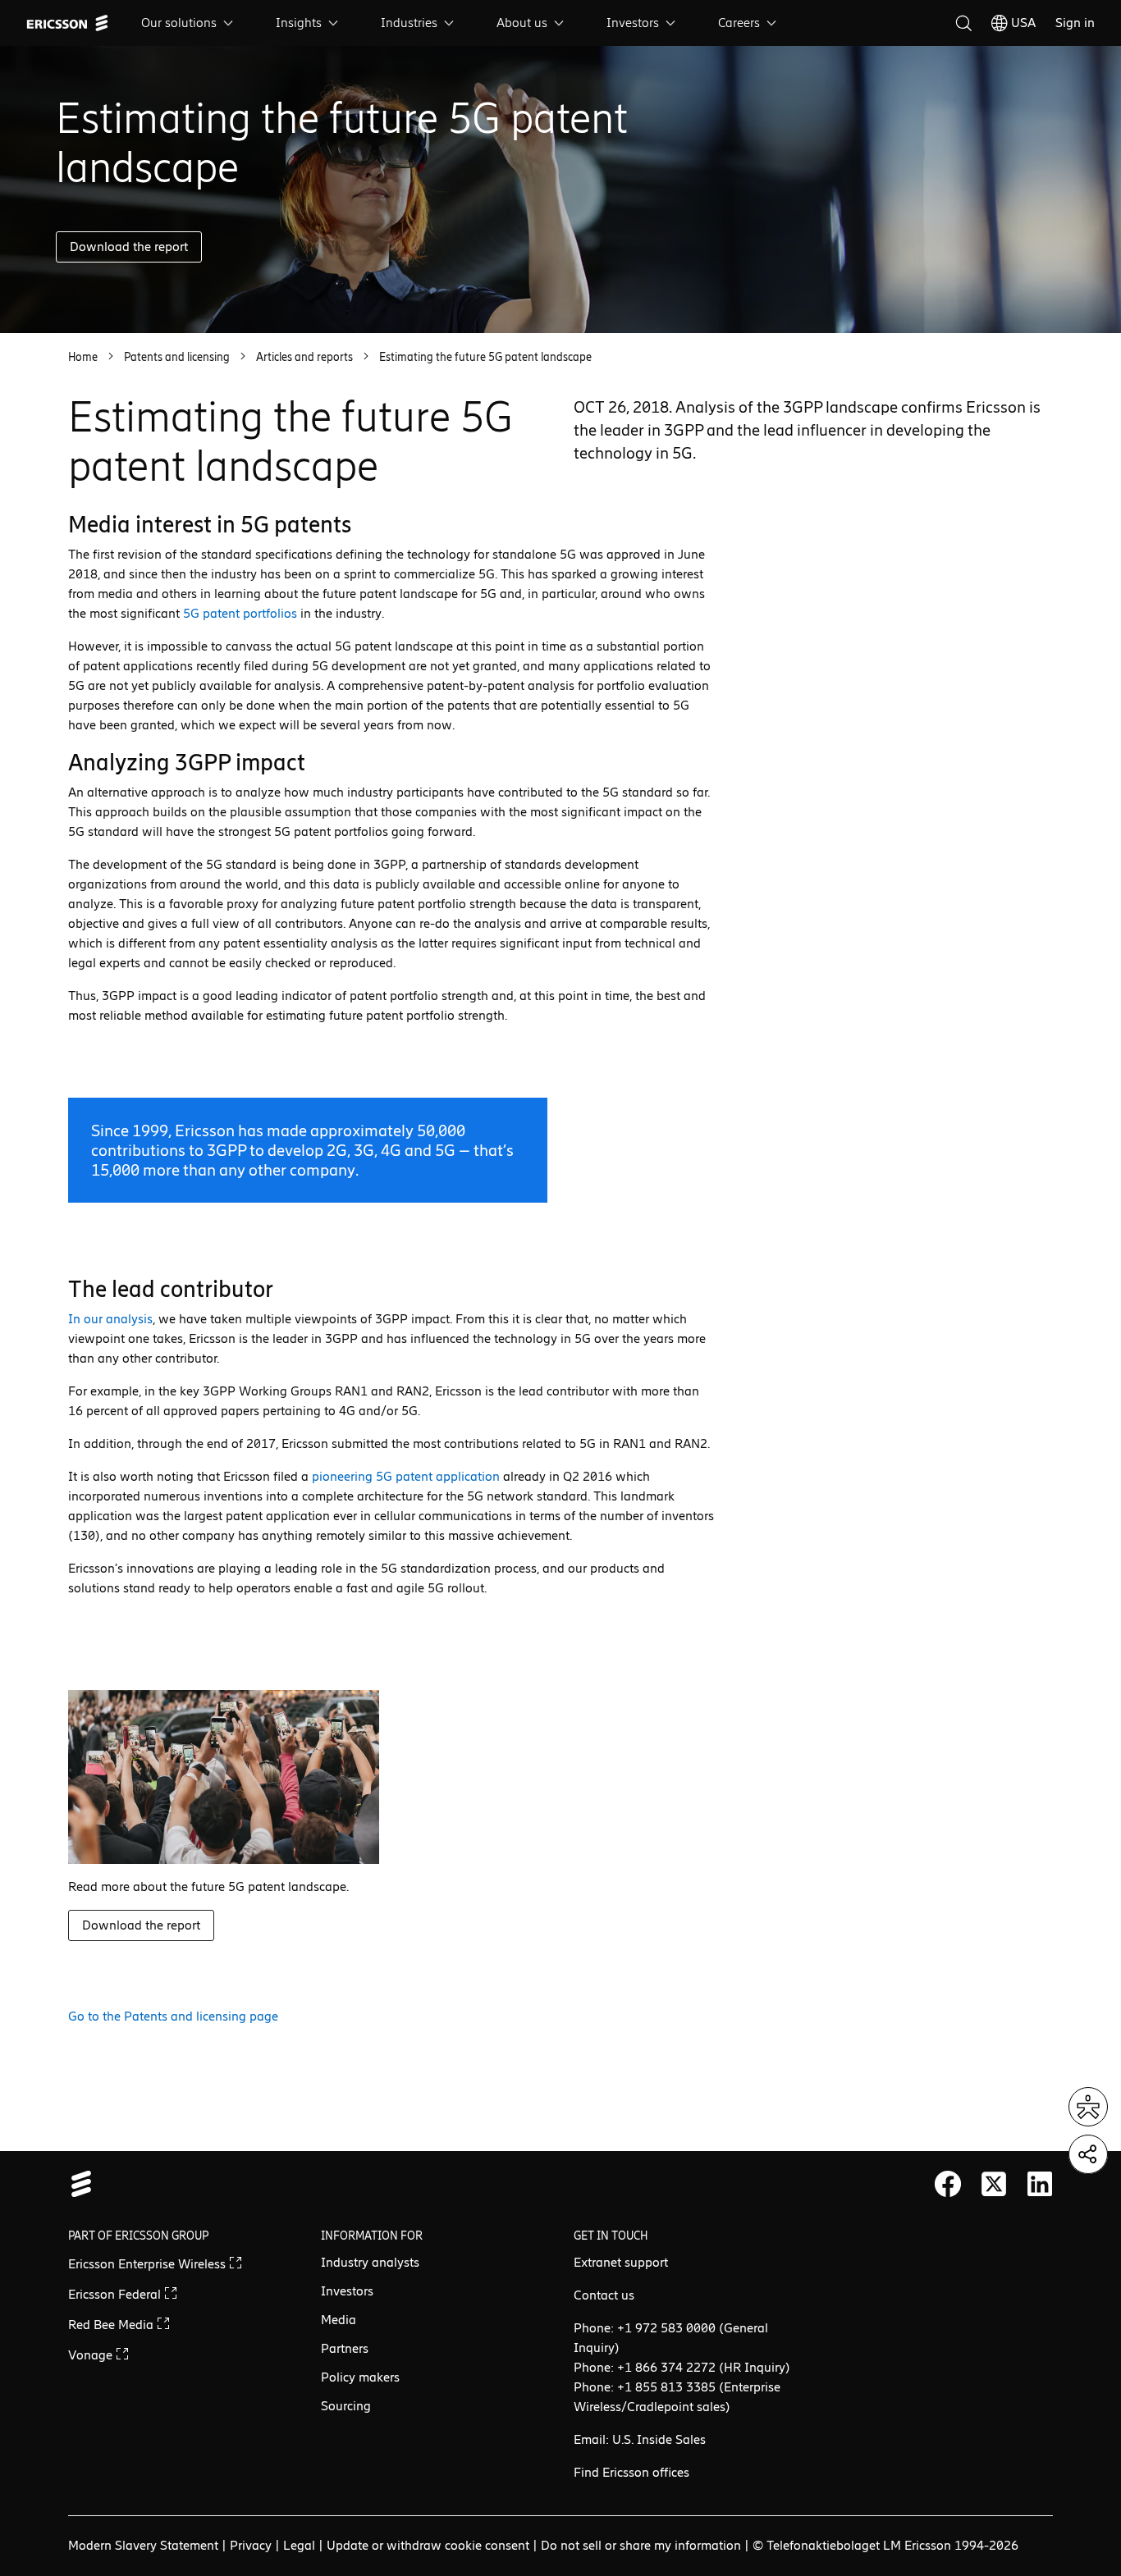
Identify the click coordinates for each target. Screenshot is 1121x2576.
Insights (299, 23)
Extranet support (621, 2262)
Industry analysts (370, 2262)
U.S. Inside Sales (659, 2439)
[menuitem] (189, 23)
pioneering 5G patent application (406, 1476)
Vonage (92, 2355)
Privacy (251, 2545)
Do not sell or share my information (641, 2545)
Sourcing (346, 2406)
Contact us (604, 2295)
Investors (633, 23)
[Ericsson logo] (67, 23)
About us (522, 23)
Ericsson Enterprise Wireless (149, 2264)
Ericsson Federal (116, 2294)
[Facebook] (948, 2184)
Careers (739, 23)
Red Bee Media (112, 2325)
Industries (409, 23)
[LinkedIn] (1040, 2184)
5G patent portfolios (240, 613)
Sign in (1075, 23)
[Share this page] (1088, 2154)
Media (339, 2320)
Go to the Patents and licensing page (173, 2016)
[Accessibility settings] (1088, 2107)
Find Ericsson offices (631, 2472)
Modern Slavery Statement (143, 2545)
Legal (299, 2545)
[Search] (963, 23)
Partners (345, 2348)
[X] (994, 2184)
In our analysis (110, 1319)
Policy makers (360, 2377)
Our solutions (179, 23)
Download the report (129, 247)
